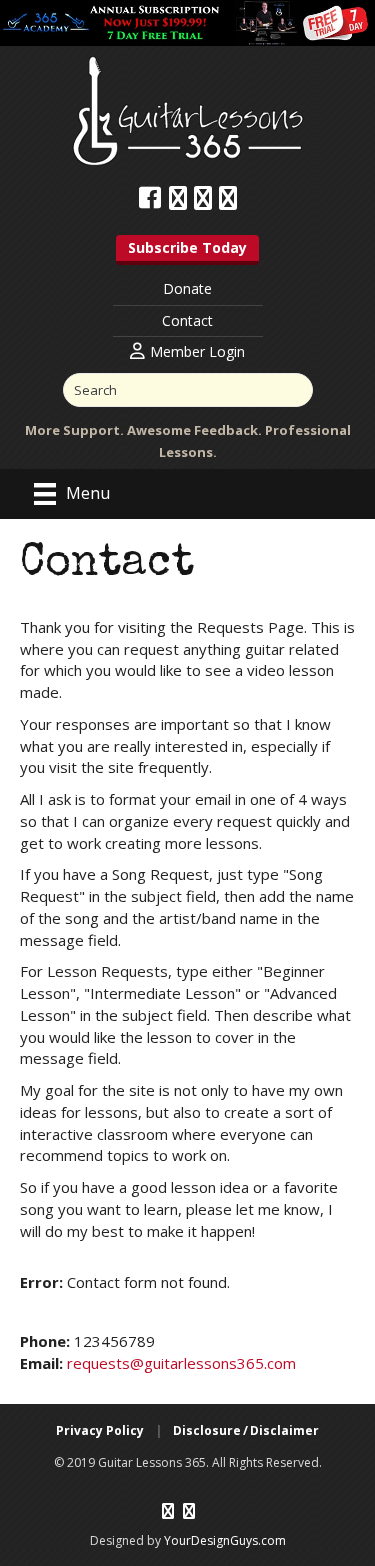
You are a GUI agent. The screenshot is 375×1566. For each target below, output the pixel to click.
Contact (187, 320)
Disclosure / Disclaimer (246, 1430)
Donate (187, 288)
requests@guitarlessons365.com (181, 1363)
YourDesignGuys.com (225, 1540)
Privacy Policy (100, 1430)
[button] (187, 250)
